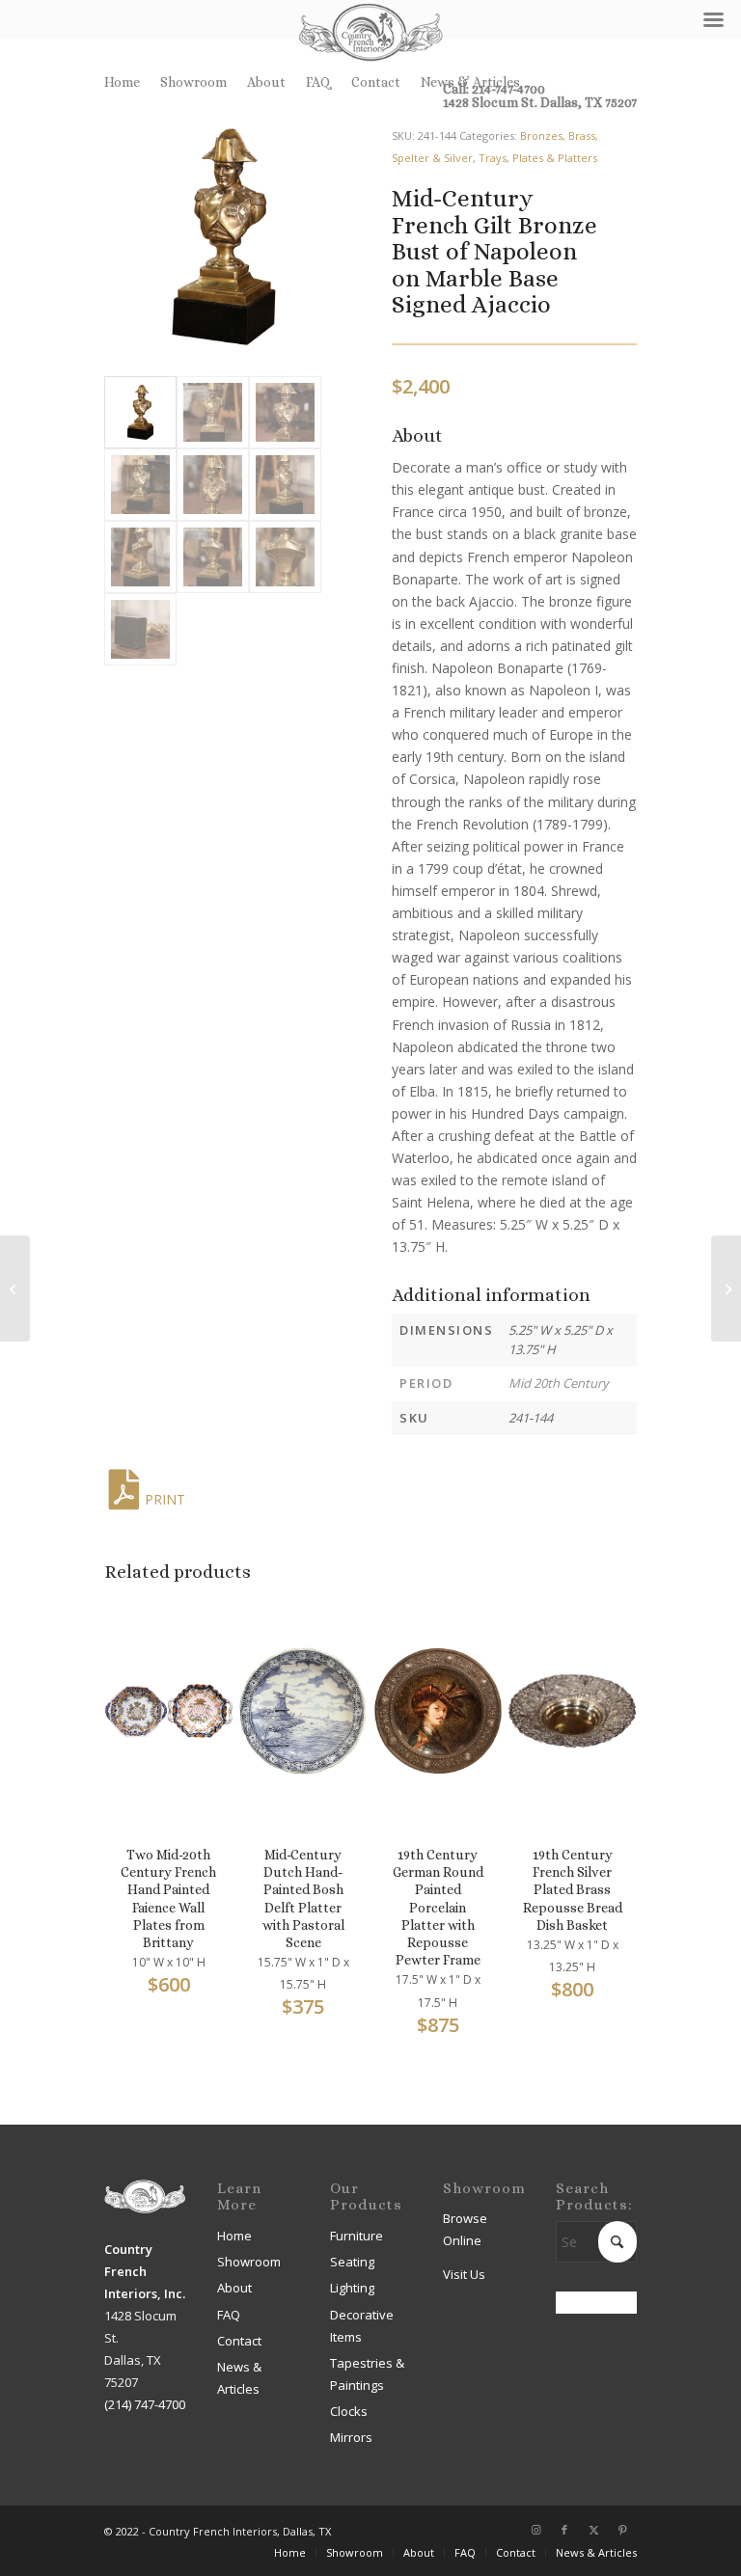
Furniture (357, 2236)
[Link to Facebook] (564, 2530)
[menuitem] (127, 82)
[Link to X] (593, 2530)
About (266, 82)
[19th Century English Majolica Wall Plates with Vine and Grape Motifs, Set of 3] (726, 1288)
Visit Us (464, 2274)
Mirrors (351, 2437)
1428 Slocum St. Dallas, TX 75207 (540, 102)
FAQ (318, 82)
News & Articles (470, 82)
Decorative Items (362, 2326)
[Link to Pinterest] (622, 2530)
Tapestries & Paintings (367, 2374)
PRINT (165, 1499)
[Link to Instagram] (535, 2530)
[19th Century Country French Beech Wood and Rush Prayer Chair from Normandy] (15, 1288)
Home (122, 82)
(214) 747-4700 (145, 2404)
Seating (352, 2262)
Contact (376, 82)
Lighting (352, 2288)
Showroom (193, 82)
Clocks (349, 2411)
